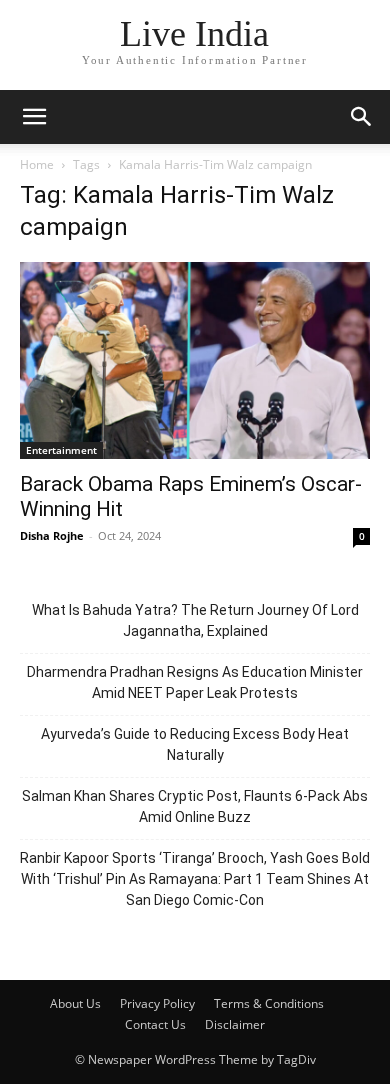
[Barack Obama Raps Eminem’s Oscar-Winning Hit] (195, 360)
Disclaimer (235, 1024)
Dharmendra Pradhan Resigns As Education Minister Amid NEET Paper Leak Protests (195, 682)
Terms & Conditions (269, 1003)
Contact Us (155, 1024)
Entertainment (61, 450)
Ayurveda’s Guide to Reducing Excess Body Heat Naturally (195, 744)
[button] (34, 117)
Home (37, 164)
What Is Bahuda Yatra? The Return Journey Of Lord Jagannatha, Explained (195, 620)
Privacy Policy (157, 1003)
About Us (75, 1003)
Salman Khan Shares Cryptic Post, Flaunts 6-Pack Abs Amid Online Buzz (195, 806)
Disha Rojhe (52, 535)
